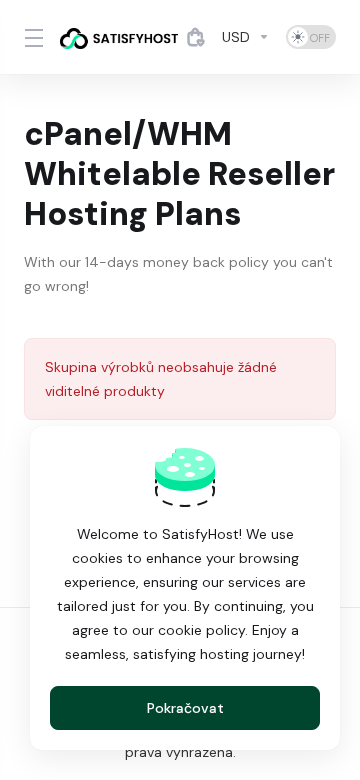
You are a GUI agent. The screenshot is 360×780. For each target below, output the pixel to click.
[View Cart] (196, 37)
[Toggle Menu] (30, 37)
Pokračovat (185, 708)
